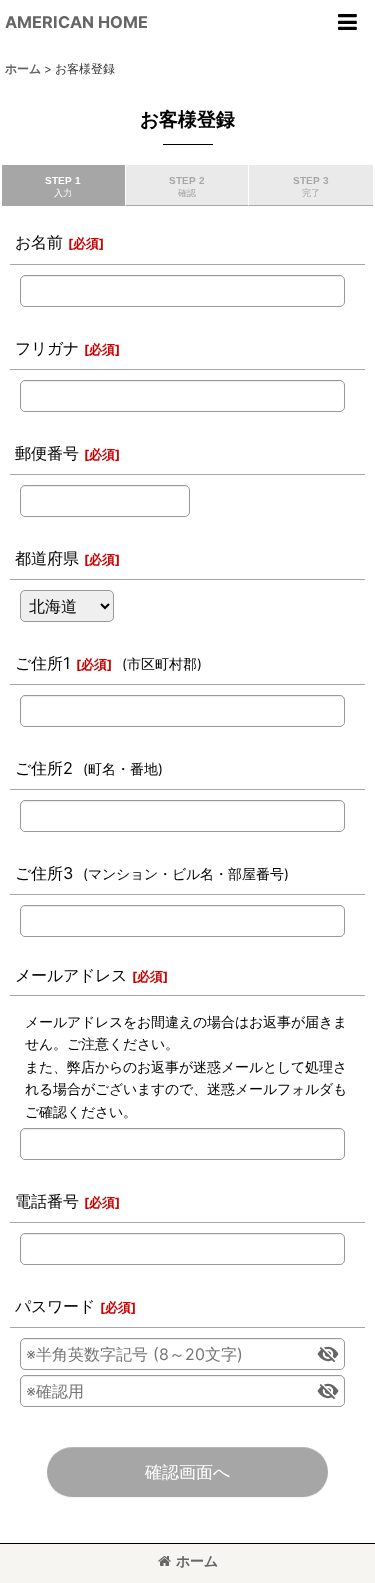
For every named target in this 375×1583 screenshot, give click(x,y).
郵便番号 (47, 453)
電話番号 (47, 1201)
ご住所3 (44, 873)
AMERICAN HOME (76, 22)
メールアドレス (71, 975)
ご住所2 (44, 768)
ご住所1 (43, 663)
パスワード (55, 1306)
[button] (347, 22)
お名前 (39, 242)
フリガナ (47, 348)
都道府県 (47, 558)
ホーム (197, 1560)
